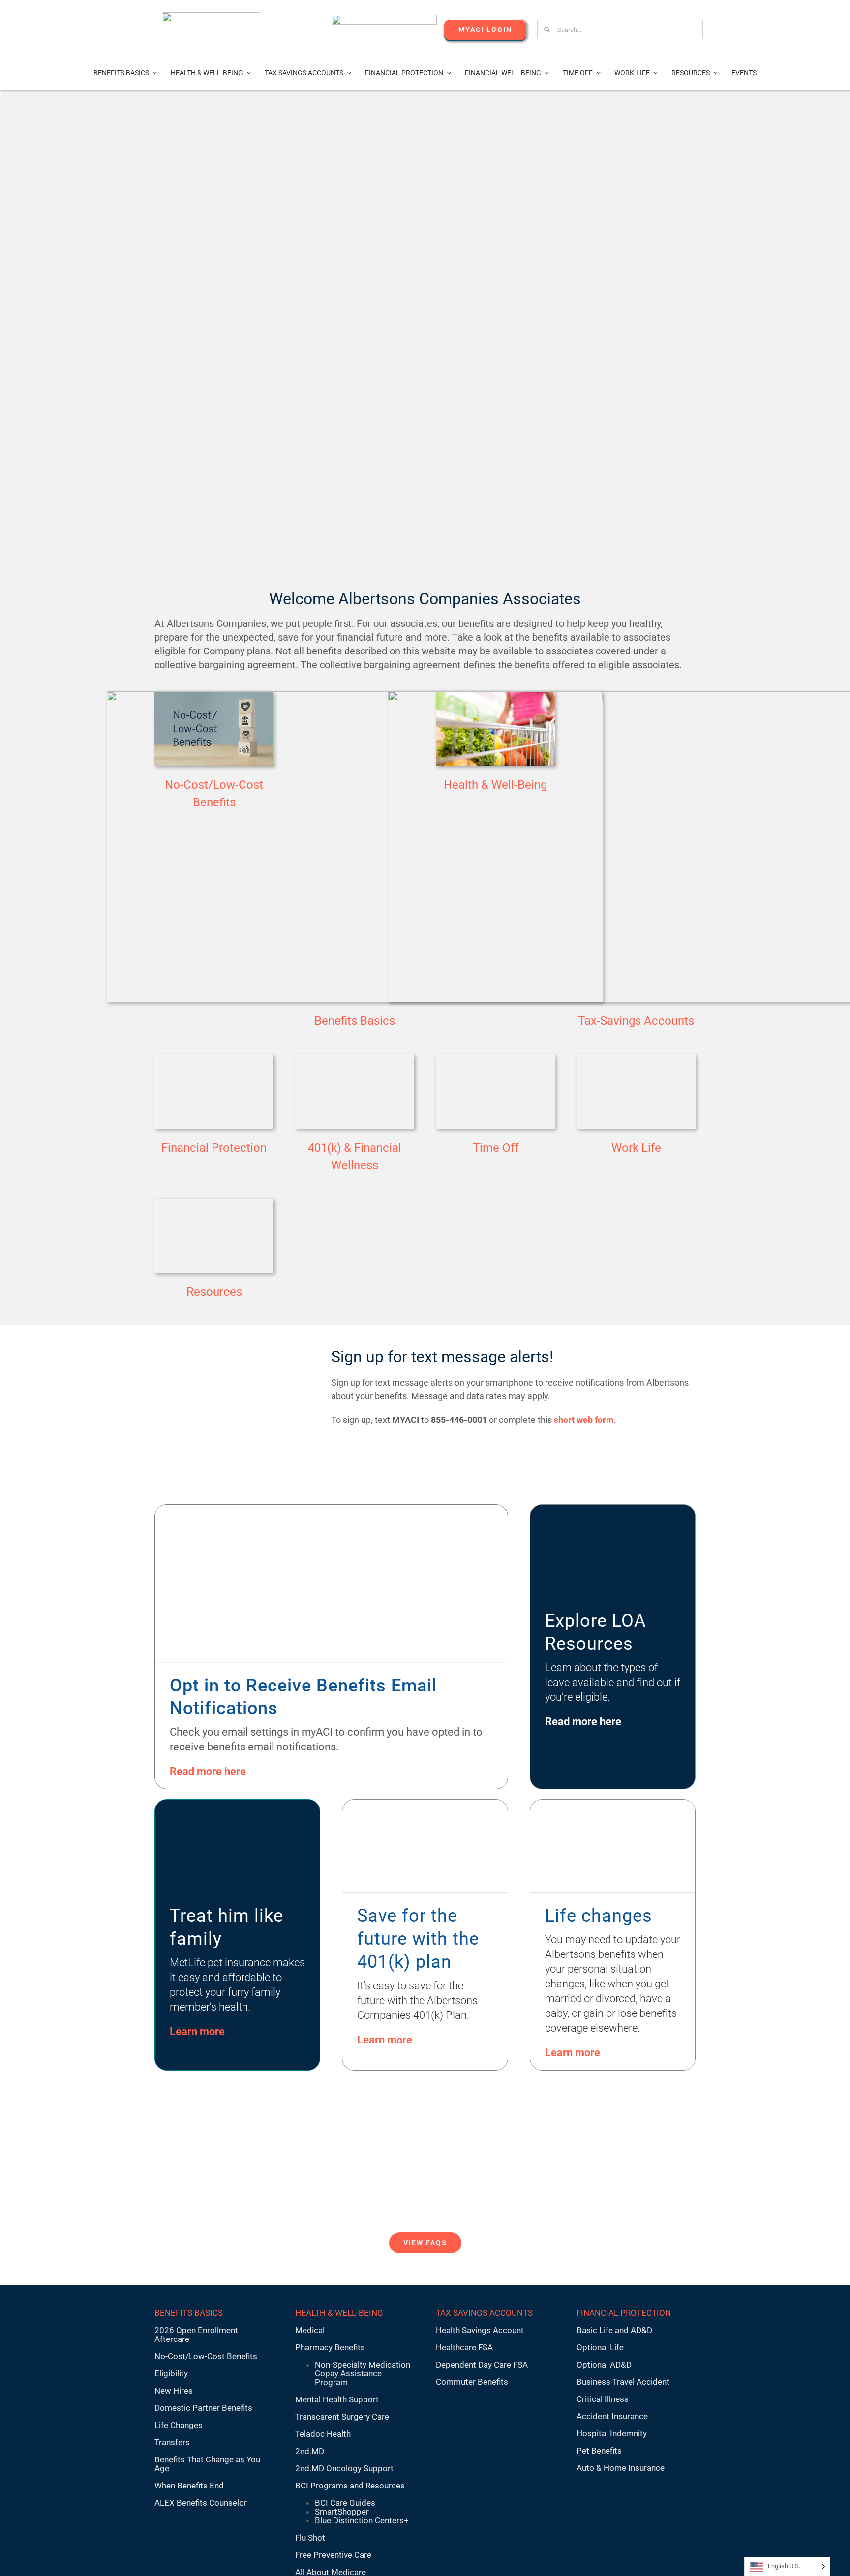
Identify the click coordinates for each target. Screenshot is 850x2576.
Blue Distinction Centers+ (362, 2520)
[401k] (214, 1058)
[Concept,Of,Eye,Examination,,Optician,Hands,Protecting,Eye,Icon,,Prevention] (331, 1509)
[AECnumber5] (384, 19)
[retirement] (495, 1058)
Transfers (172, 2442)
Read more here (208, 1771)
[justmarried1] (613, 1804)
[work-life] (636, 1058)
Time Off (496, 1148)
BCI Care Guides (345, 2503)
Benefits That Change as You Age (207, 2464)
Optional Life (600, 2347)
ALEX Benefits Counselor (201, 2503)
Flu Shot (310, 2538)
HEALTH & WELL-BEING (339, 2313)
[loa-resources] (613, 1509)
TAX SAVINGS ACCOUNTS (484, 2313)
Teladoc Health (323, 2434)
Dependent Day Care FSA (482, 2365)
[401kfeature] (425, 1804)
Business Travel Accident (623, 2382)
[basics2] (355, 695)
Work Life (636, 1148)
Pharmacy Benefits (330, 2347)
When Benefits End (189, 2486)
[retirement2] (355, 1058)
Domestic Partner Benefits (203, 2408)
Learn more (197, 2031)
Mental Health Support (337, 2399)
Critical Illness (603, 2399)
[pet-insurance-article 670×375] (237, 1804)
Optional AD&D (604, 2365)
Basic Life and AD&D (614, 2330)
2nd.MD (310, 2451)
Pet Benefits (599, 2451)
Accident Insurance (612, 2416)
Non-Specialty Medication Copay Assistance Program (363, 2373)
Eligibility (171, 2373)
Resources (214, 1292)
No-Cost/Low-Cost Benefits (206, 2356)
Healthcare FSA (464, 2347)
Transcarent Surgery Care (342, 2417)
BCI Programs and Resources (350, 2486)
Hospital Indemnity (612, 2433)
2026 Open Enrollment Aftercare (196, 2335)
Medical (310, 2330)
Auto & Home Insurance (621, 2468)
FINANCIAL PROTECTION (624, 2313)
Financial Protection (214, 1148)
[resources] (214, 1203)
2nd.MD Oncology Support (344, 2468)
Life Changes (179, 2425)
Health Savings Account (480, 2330)
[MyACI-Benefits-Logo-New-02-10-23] (211, 16)
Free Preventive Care (333, 2555)
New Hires (174, 2391)
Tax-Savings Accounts (636, 1021)
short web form (584, 1420)
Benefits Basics (355, 1021)
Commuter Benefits (472, 2382)
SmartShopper (342, 2512)
